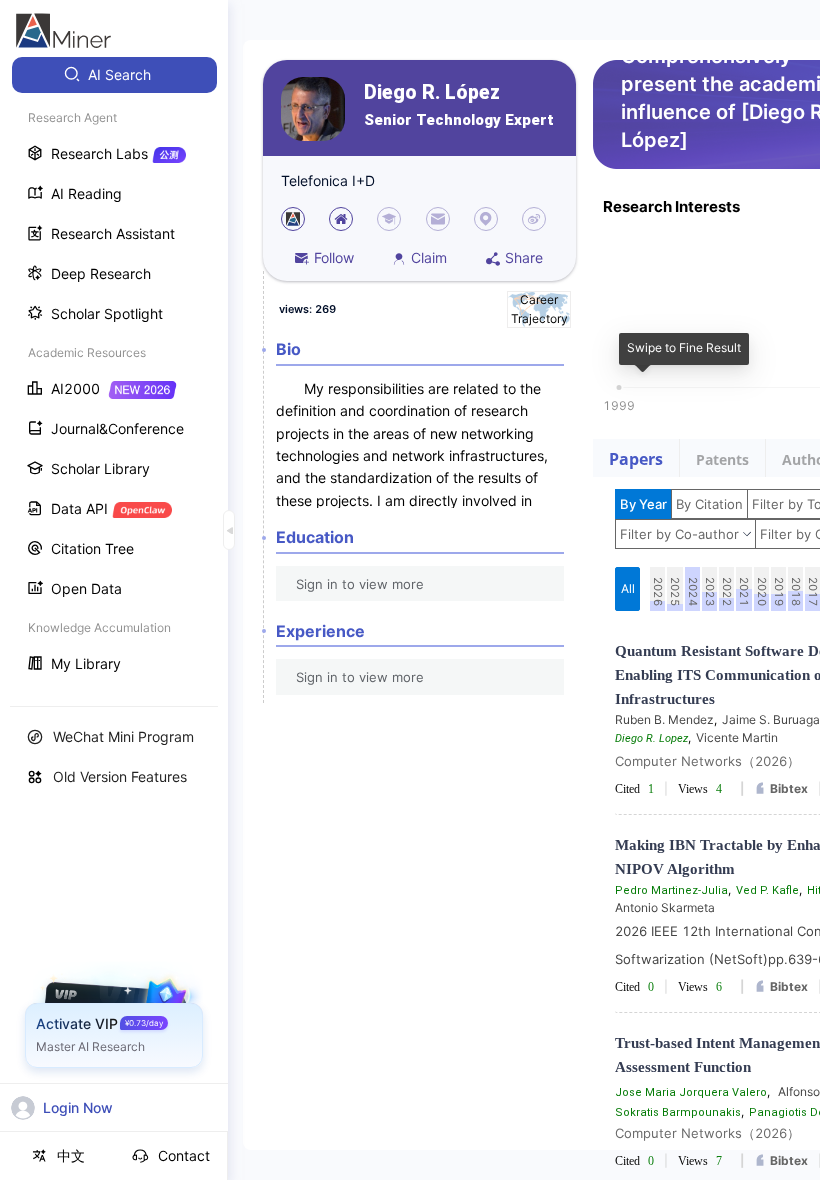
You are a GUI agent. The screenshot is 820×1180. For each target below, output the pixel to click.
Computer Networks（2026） (707, 761)
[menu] (114, 371)
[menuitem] (114, 75)
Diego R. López (432, 92)
